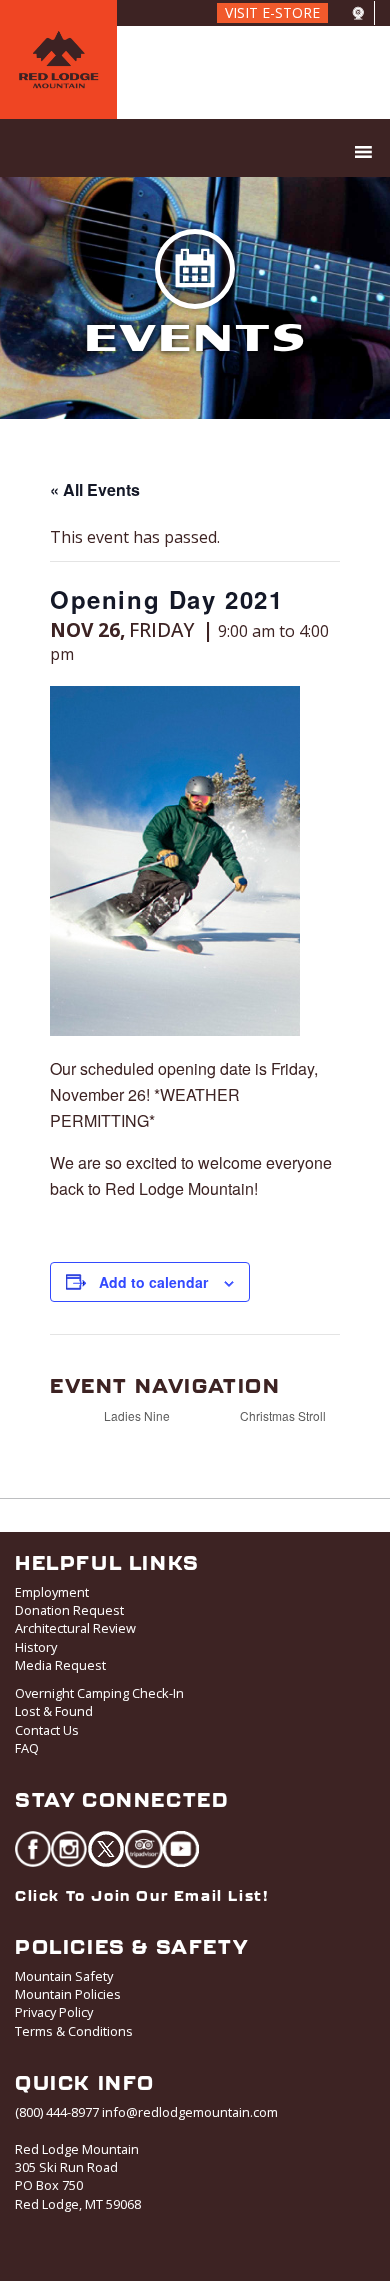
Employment (52, 1592)
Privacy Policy (54, 2012)
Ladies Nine (135, 1415)
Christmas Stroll (284, 1415)
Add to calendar (153, 1282)
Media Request (60, 1665)
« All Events (95, 489)
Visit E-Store (272, 12)
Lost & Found (54, 1711)
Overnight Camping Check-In (99, 1693)
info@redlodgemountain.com (190, 2112)
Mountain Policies (68, 1994)
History (36, 1647)
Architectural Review (75, 1628)
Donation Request (69, 1610)
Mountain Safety (64, 1976)
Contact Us (47, 1730)
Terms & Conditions (74, 2031)
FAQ (27, 1748)
